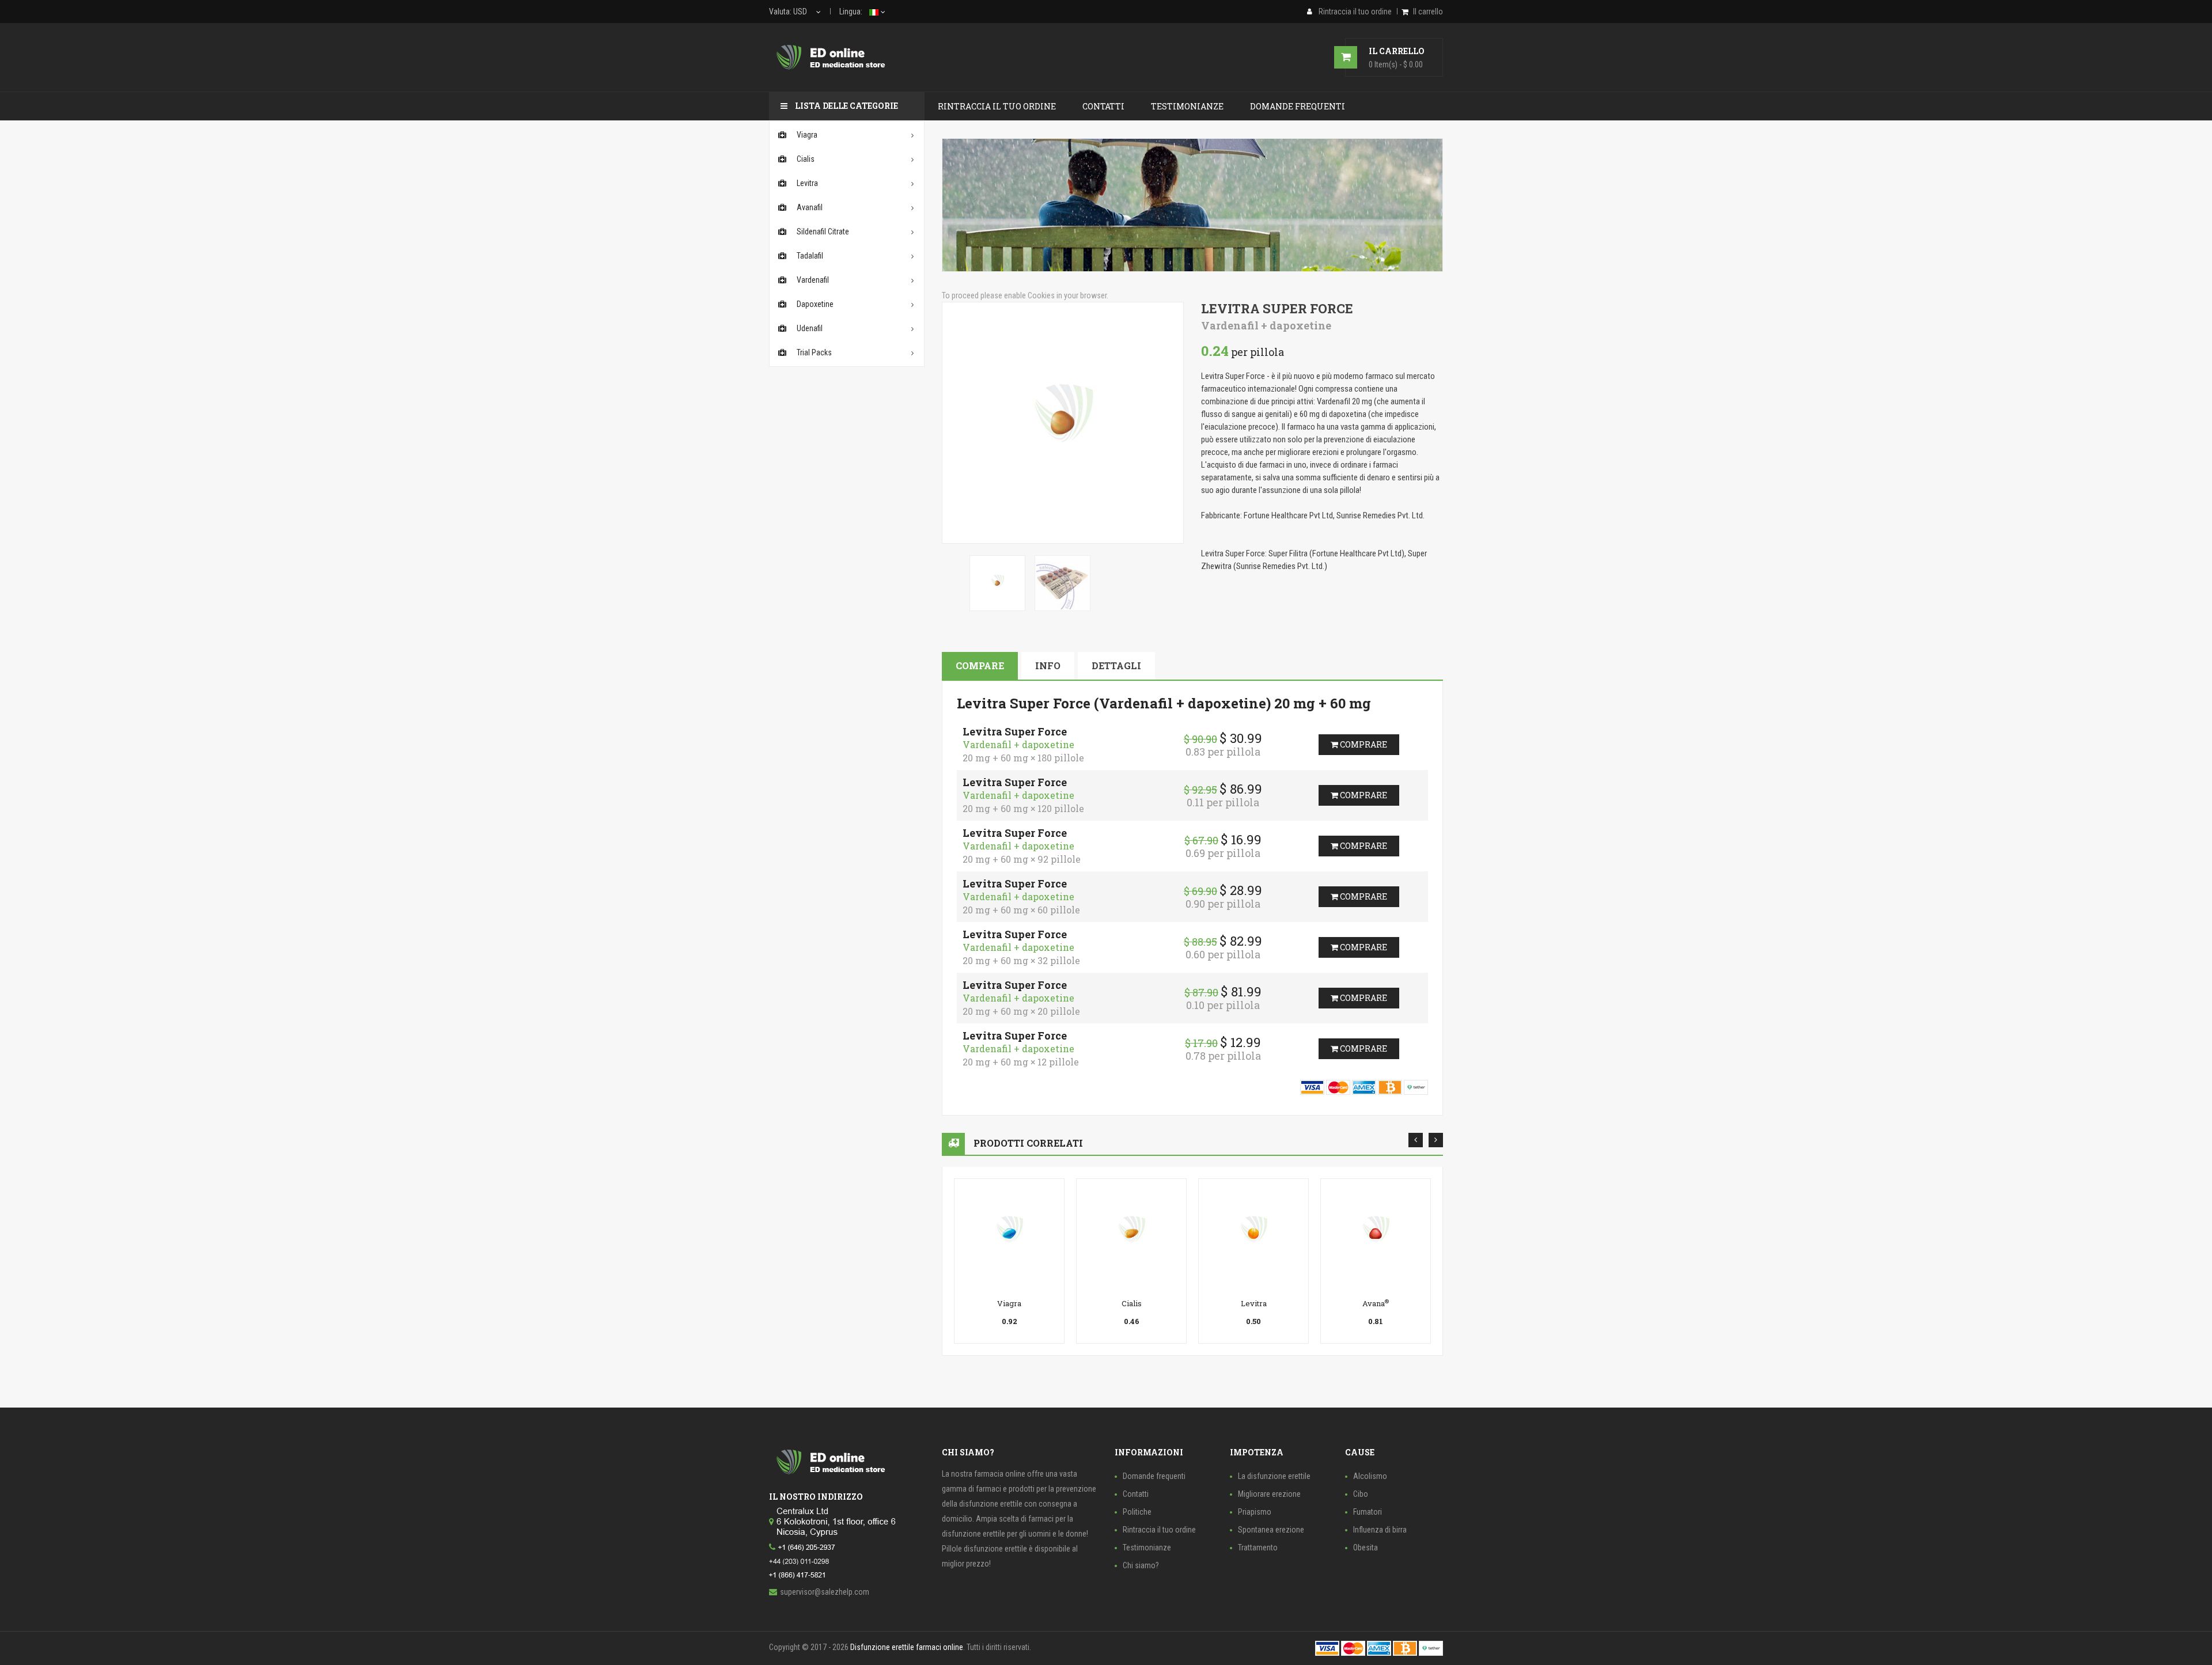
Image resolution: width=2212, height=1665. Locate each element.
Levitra (1254, 1303)
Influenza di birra (1380, 1530)
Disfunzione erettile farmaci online (907, 1647)
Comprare (1363, 744)
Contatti (1136, 1494)
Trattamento (1258, 1548)
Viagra (1009, 1303)
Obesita (1366, 1548)
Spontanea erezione (1271, 1530)
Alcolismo (1370, 1476)
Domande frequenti (1154, 1476)
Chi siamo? (1141, 1565)
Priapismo (1255, 1512)
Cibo (1361, 1494)
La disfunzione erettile (1274, 1476)
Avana (1376, 1303)
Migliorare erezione (1269, 1494)
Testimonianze (1147, 1548)
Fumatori (1368, 1512)
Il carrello (1428, 12)
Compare (980, 665)
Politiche (1137, 1512)
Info (1048, 665)
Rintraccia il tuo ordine (1159, 1530)
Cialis (1132, 1303)
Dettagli (1116, 665)
